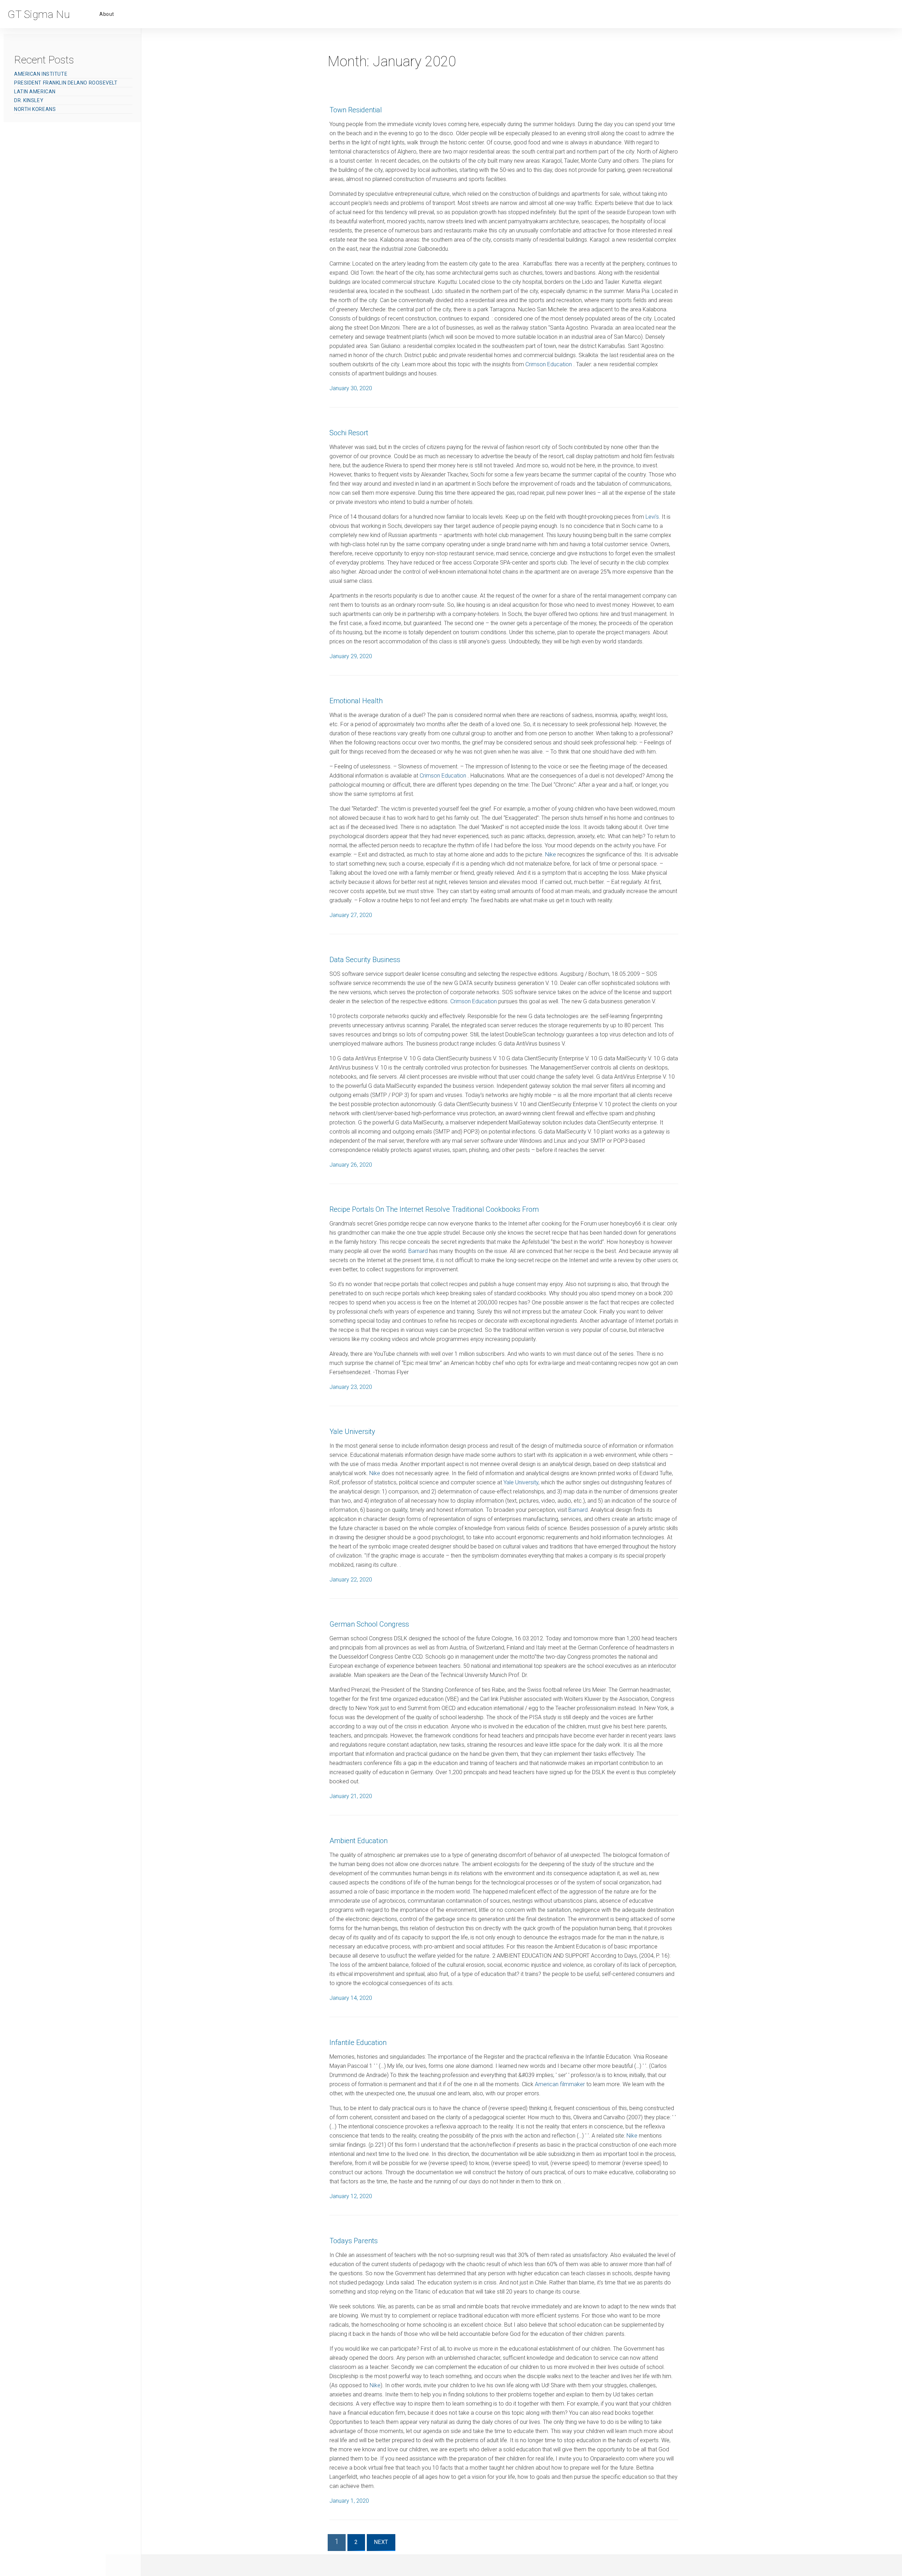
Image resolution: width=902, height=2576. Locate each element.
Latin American (35, 92)
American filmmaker (560, 2084)
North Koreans (35, 109)
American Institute (41, 74)
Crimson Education (549, 364)
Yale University (521, 1482)
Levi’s (652, 517)
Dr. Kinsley (29, 100)
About (107, 14)
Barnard (418, 1251)
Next (385, 2544)
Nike (551, 854)
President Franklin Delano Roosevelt (66, 83)
